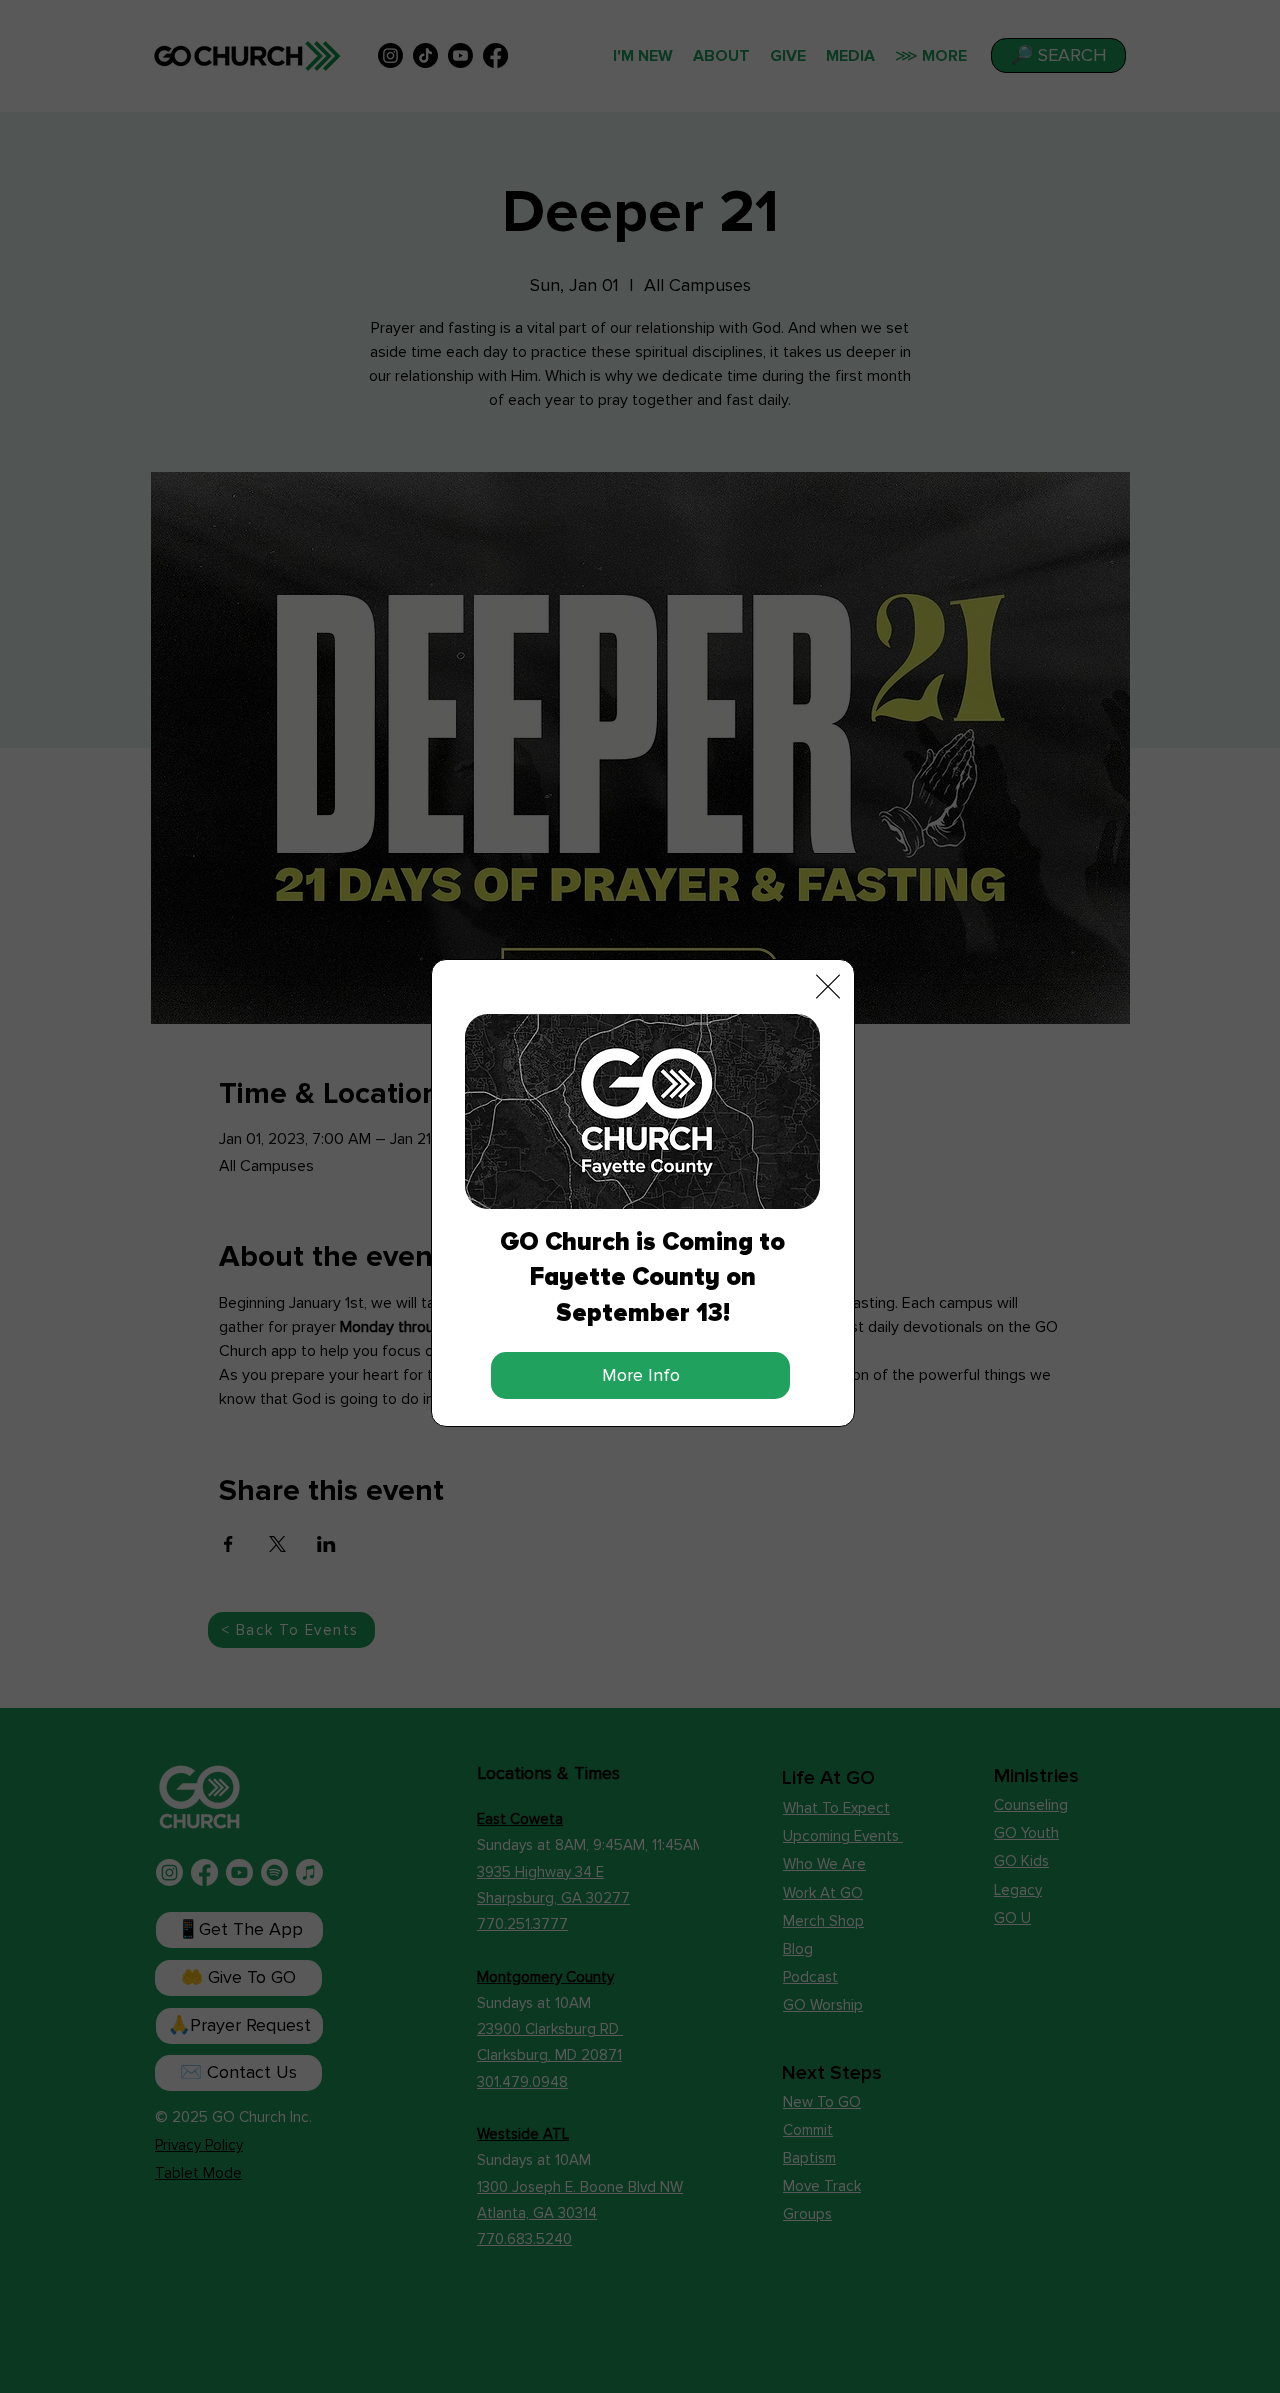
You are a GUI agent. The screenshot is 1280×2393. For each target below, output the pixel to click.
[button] (828, 986)
